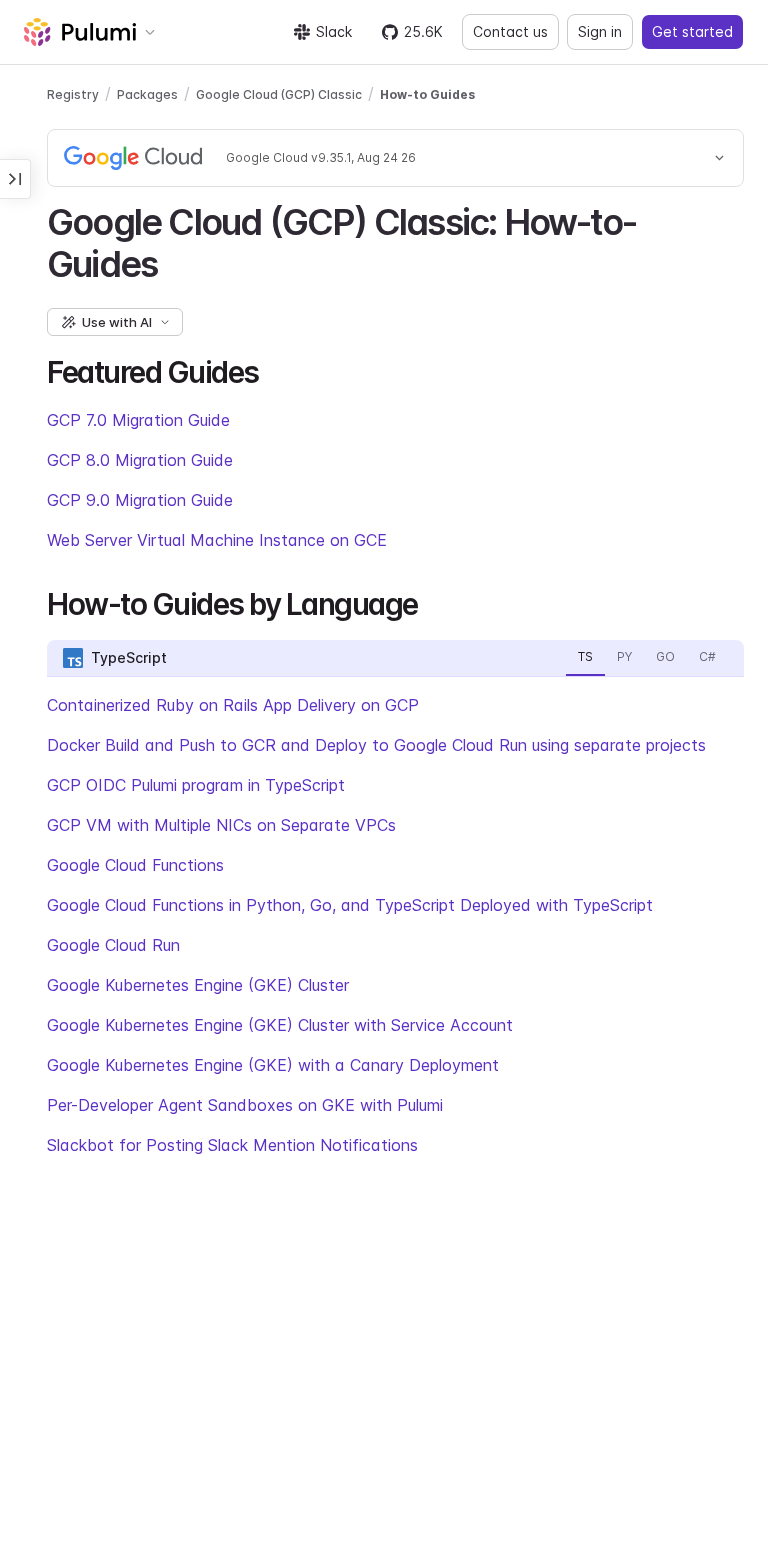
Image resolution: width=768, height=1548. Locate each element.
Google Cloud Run (113, 945)
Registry (73, 94)
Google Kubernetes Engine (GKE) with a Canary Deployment (273, 1065)
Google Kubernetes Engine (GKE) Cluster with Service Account (280, 1025)
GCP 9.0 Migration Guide (140, 500)
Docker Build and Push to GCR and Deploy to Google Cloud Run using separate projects (376, 745)
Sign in (600, 31)
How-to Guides (427, 94)
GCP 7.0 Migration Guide (138, 420)
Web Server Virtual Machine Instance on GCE (217, 540)
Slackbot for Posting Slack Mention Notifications (232, 1145)
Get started (692, 31)
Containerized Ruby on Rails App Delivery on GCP (233, 705)
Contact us (510, 31)
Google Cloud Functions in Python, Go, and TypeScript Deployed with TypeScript (350, 905)
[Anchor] (174, 261)
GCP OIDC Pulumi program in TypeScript (196, 785)
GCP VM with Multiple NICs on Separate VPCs (221, 825)
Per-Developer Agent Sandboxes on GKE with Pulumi (245, 1105)
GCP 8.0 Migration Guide (140, 460)
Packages (147, 94)
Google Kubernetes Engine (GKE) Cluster (198, 985)
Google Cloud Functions (135, 865)
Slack (334, 31)
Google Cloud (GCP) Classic (279, 94)
